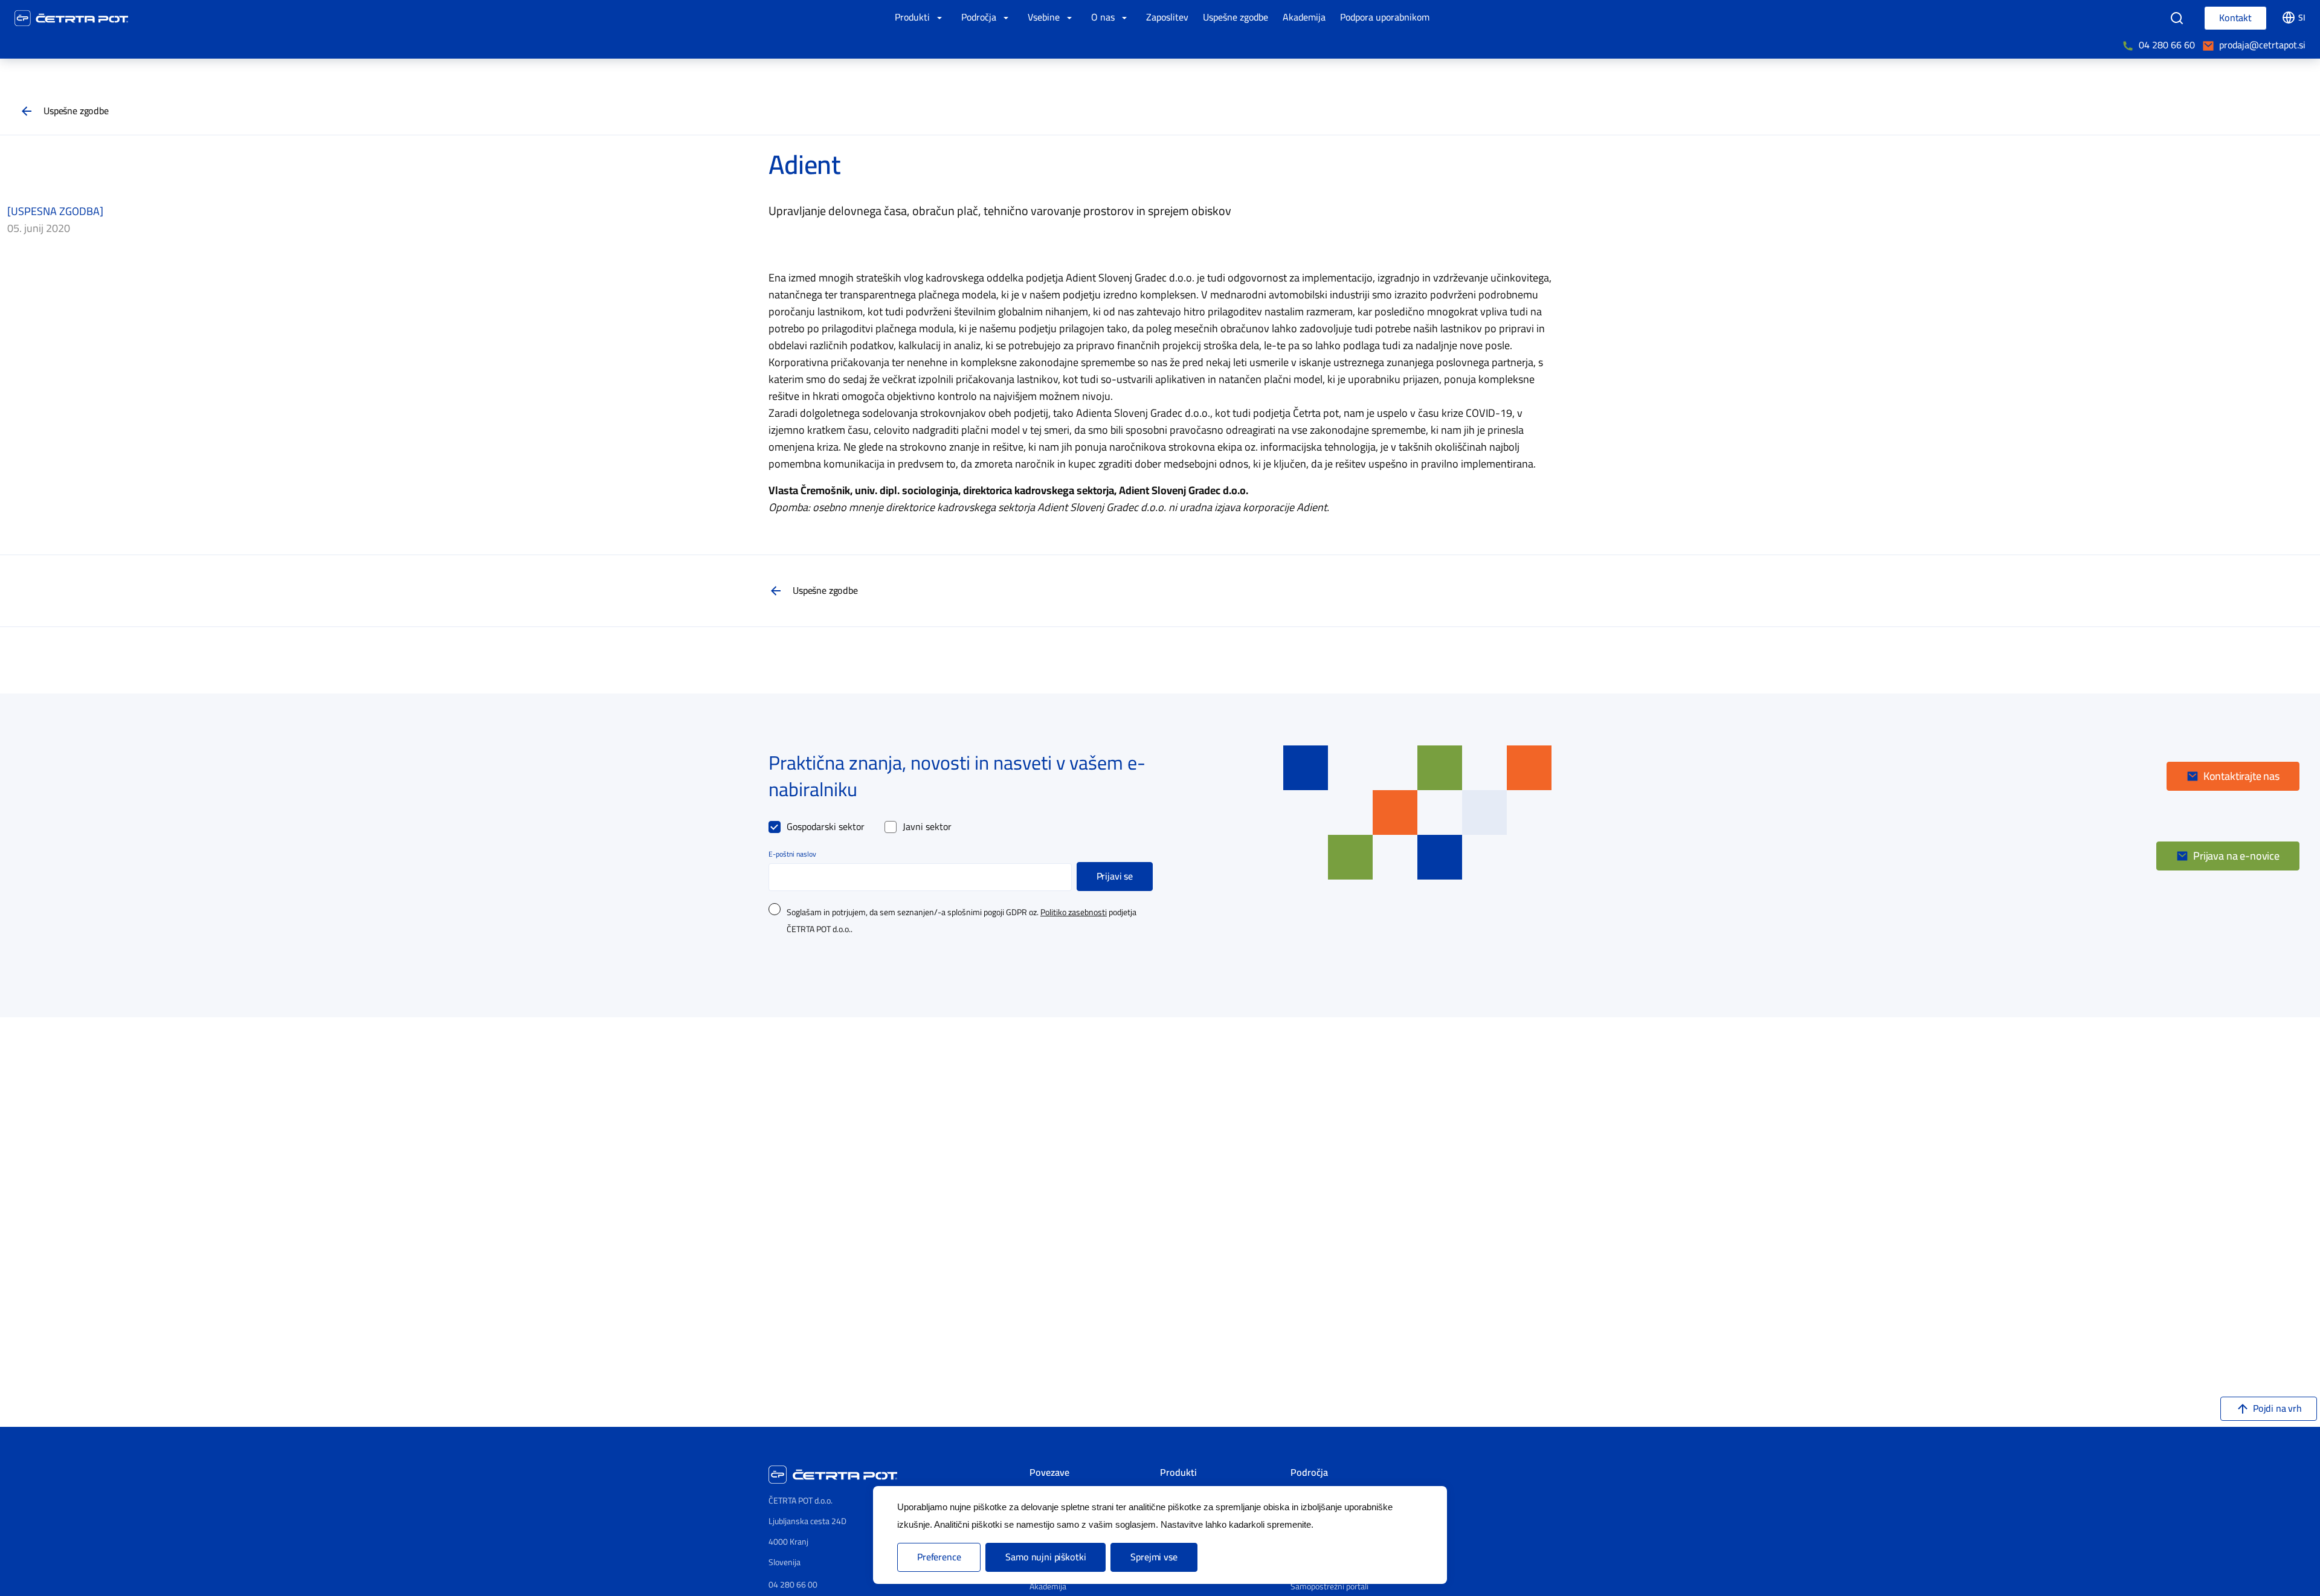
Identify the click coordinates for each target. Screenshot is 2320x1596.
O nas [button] (1104, 18)
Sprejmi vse (1154, 1557)
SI (2302, 18)
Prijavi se (1115, 877)
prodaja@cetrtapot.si (2262, 45)
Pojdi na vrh (2277, 1409)
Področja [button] (980, 18)
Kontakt (2235, 18)
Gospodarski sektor (826, 827)
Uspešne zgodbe (76, 111)
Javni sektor (927, 827)
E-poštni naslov (792, 854)
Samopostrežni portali (1329, 1587)
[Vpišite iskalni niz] (2177, 18)
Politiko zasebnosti (1074, 913)
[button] (2233, 776)
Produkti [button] (913, 18)
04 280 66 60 (2167, 45)
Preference (939, 1557)
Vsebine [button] (1045, 18)
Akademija (1048, 1587)
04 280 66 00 (793, 1585)
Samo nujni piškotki (1046, 1557)
